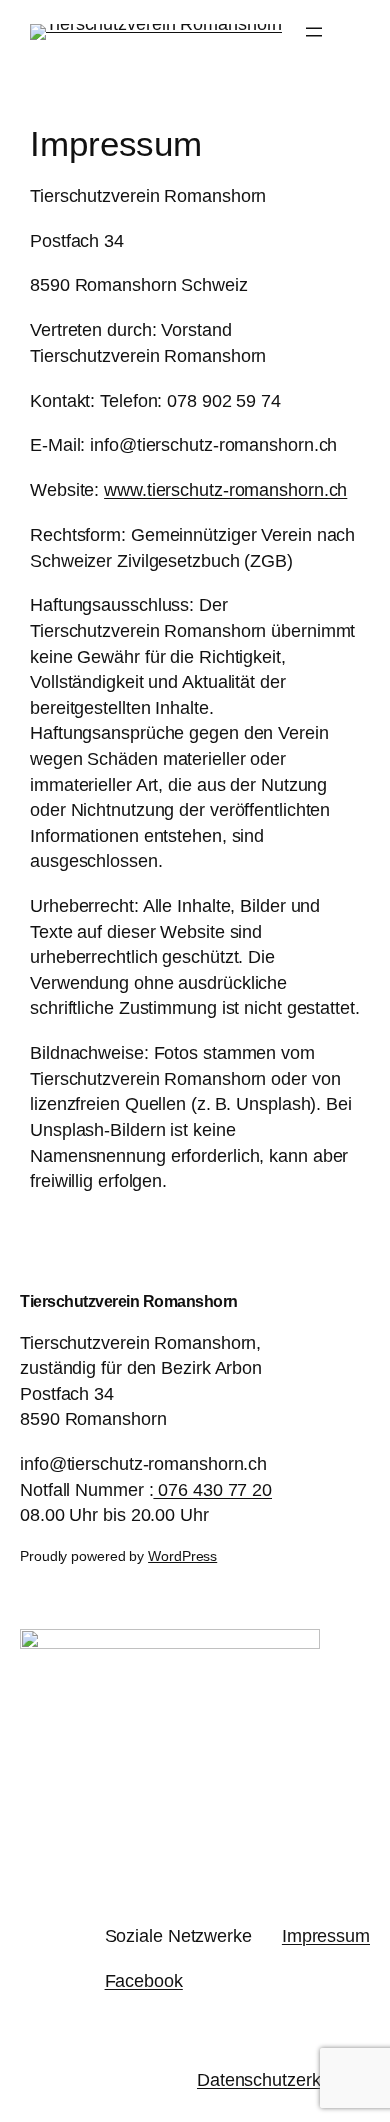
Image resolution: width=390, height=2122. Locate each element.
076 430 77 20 (212, 1489)
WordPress (182, 1556)
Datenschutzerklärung (283, 2079)
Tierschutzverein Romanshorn (129, 1301)
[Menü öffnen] (314, 32)
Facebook (144, 1980)
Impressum (326, 1935)
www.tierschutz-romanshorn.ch (225, 489)
